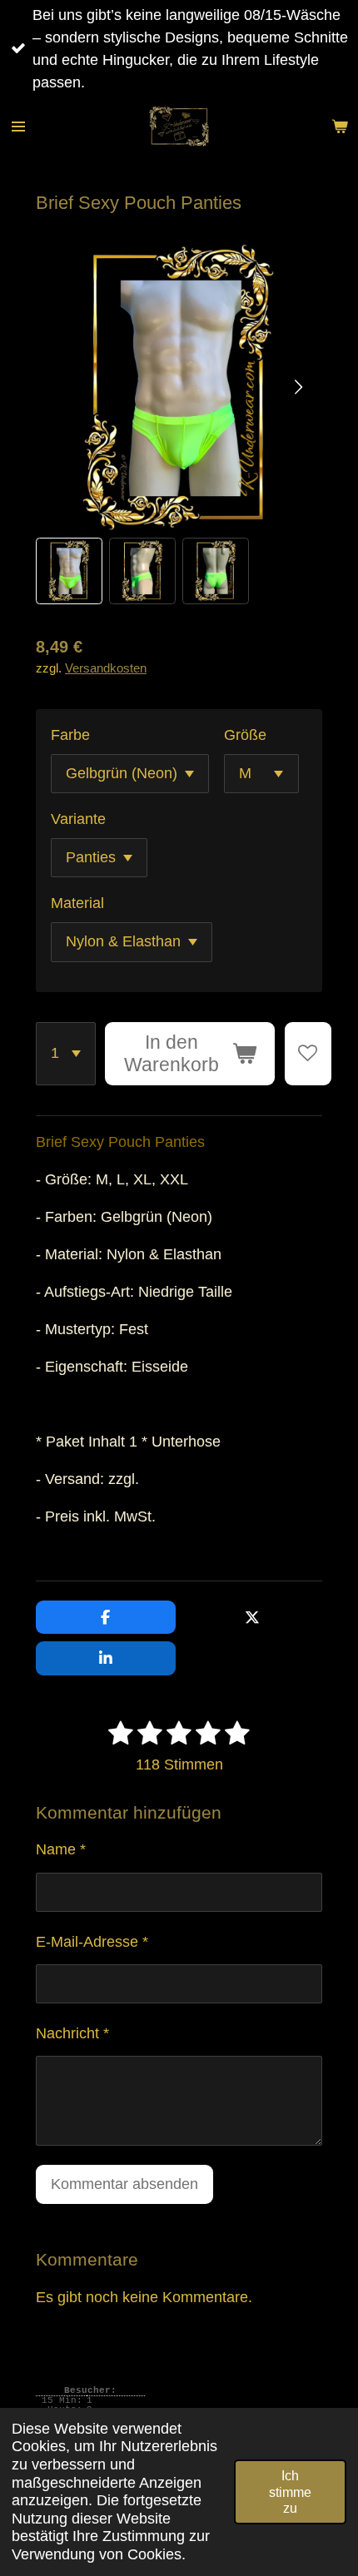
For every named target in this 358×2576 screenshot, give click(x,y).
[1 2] (66, 1054)
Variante (78, 819)
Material (77, 903)
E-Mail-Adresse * (92, 1942)
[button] (69, 571)
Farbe (70, 735)
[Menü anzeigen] (18, 127)
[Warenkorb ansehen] (340, 127)
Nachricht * (72, 2033)
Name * (61, 1849)
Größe (245, 735)
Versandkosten (106, 668)
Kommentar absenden (124, 2184)
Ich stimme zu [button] (290, 2492)
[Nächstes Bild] (297, 388)
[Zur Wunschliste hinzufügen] (308, 1054)
